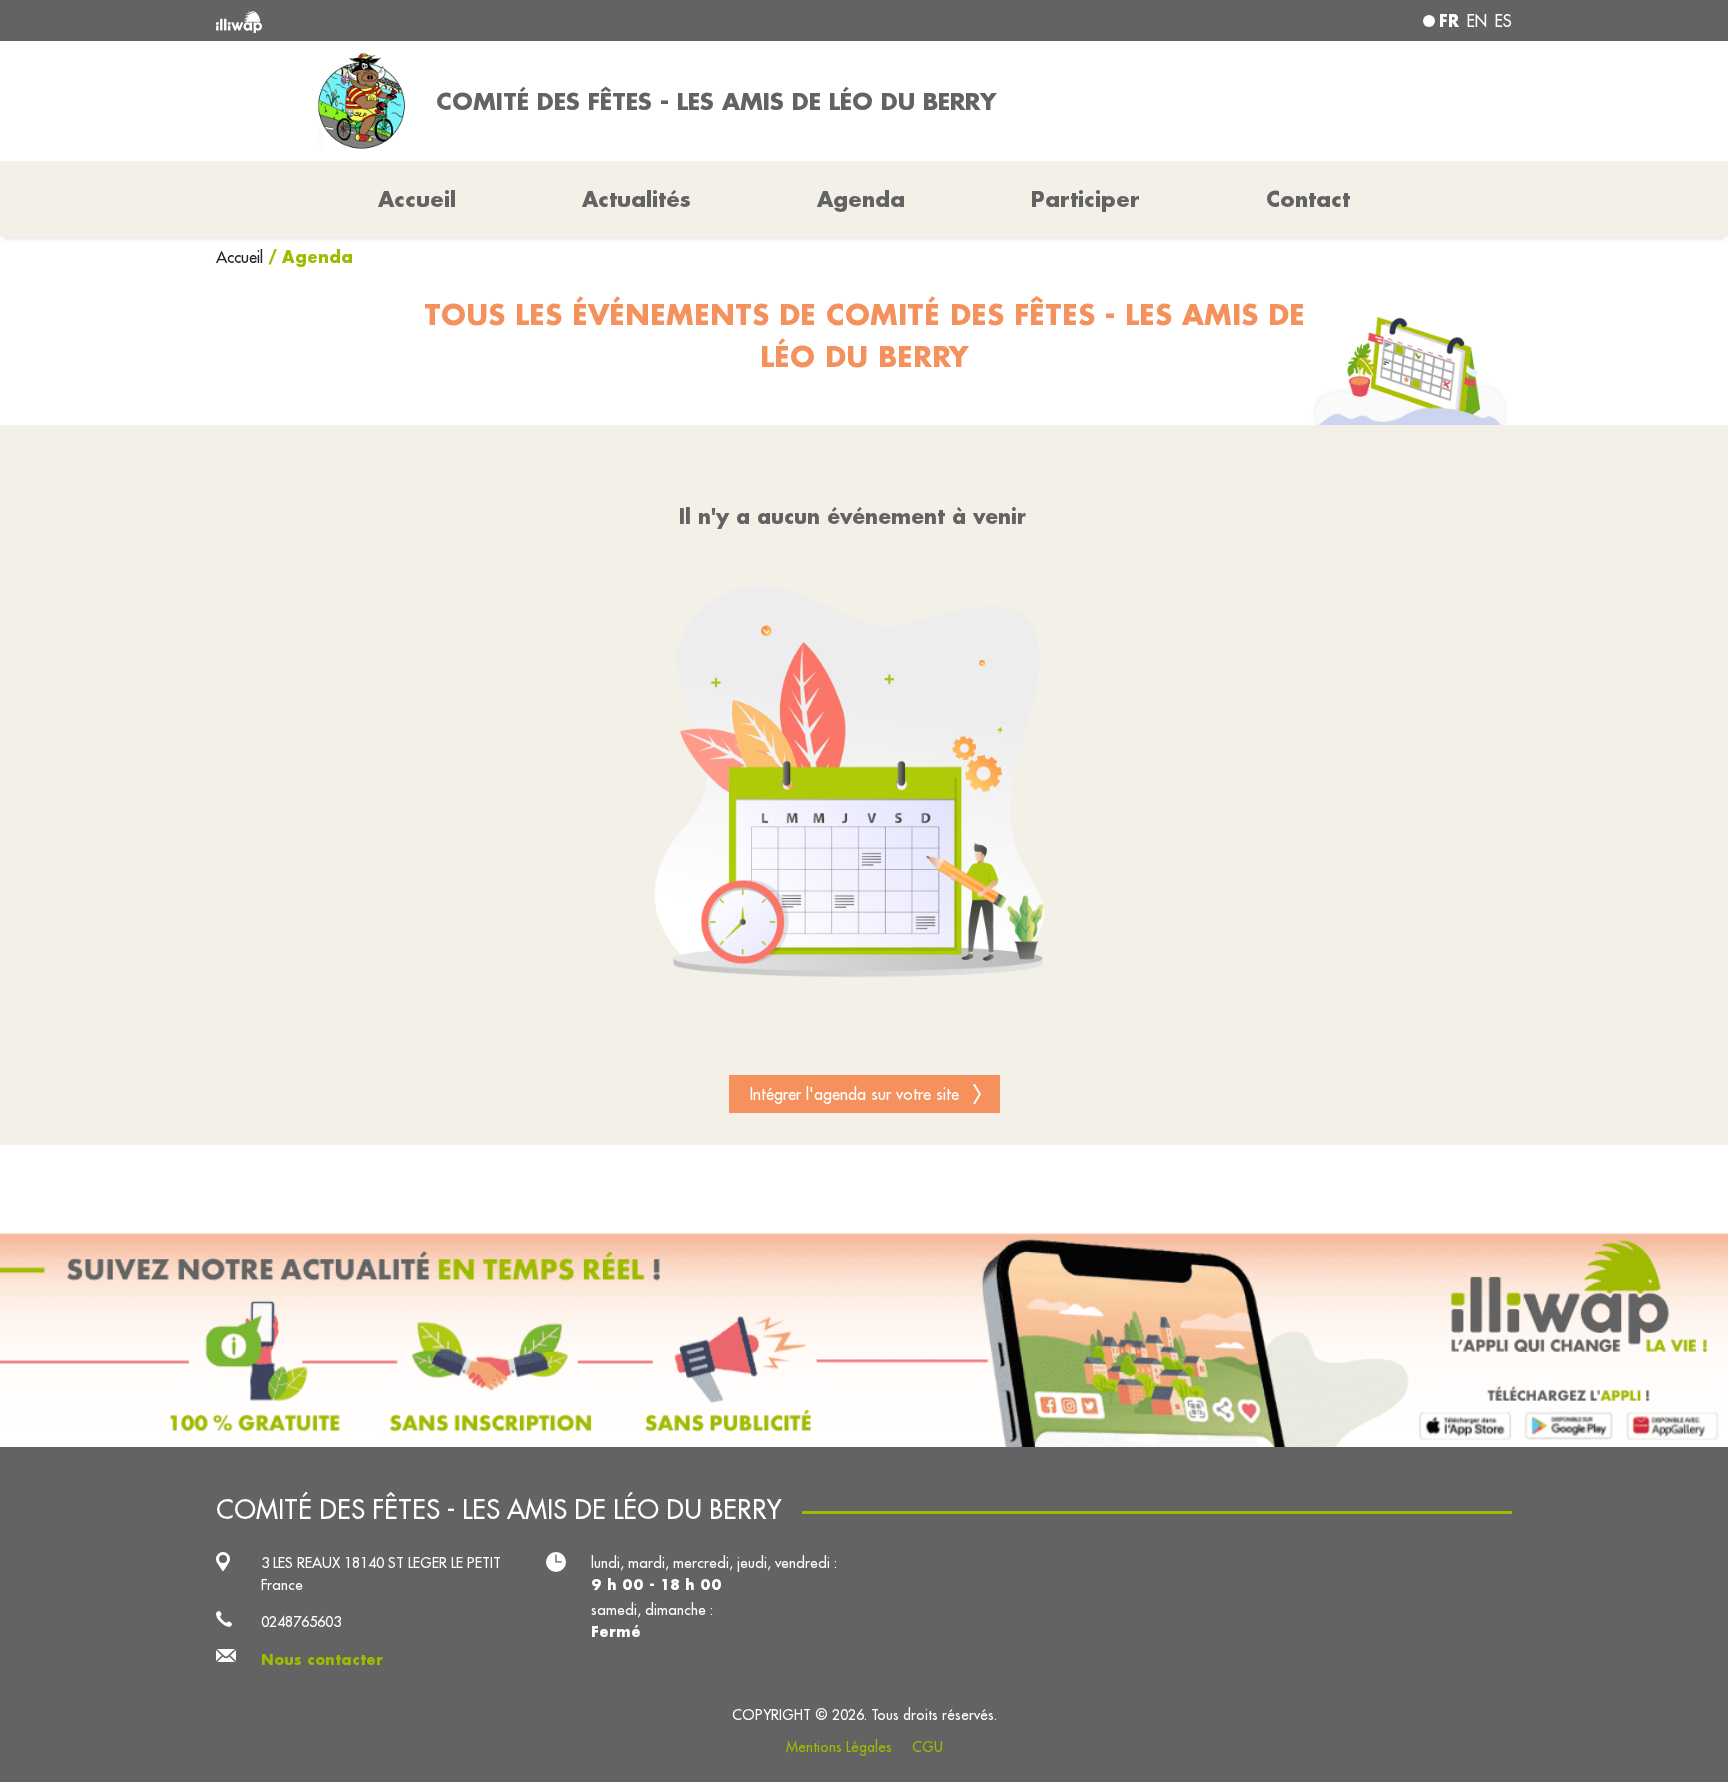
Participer (1085, 199)
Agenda (861, 199)
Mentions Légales (839, 1747)
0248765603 (301, 1621)
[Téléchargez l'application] (864, 1340)
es (1503, 21)
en (1477, 21)
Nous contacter (322, 1659)
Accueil (242, 257)
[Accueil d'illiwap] (479, 20)
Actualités (636, 199)
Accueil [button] (417, 199)
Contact (1308, 199)
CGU (927, 1747)
